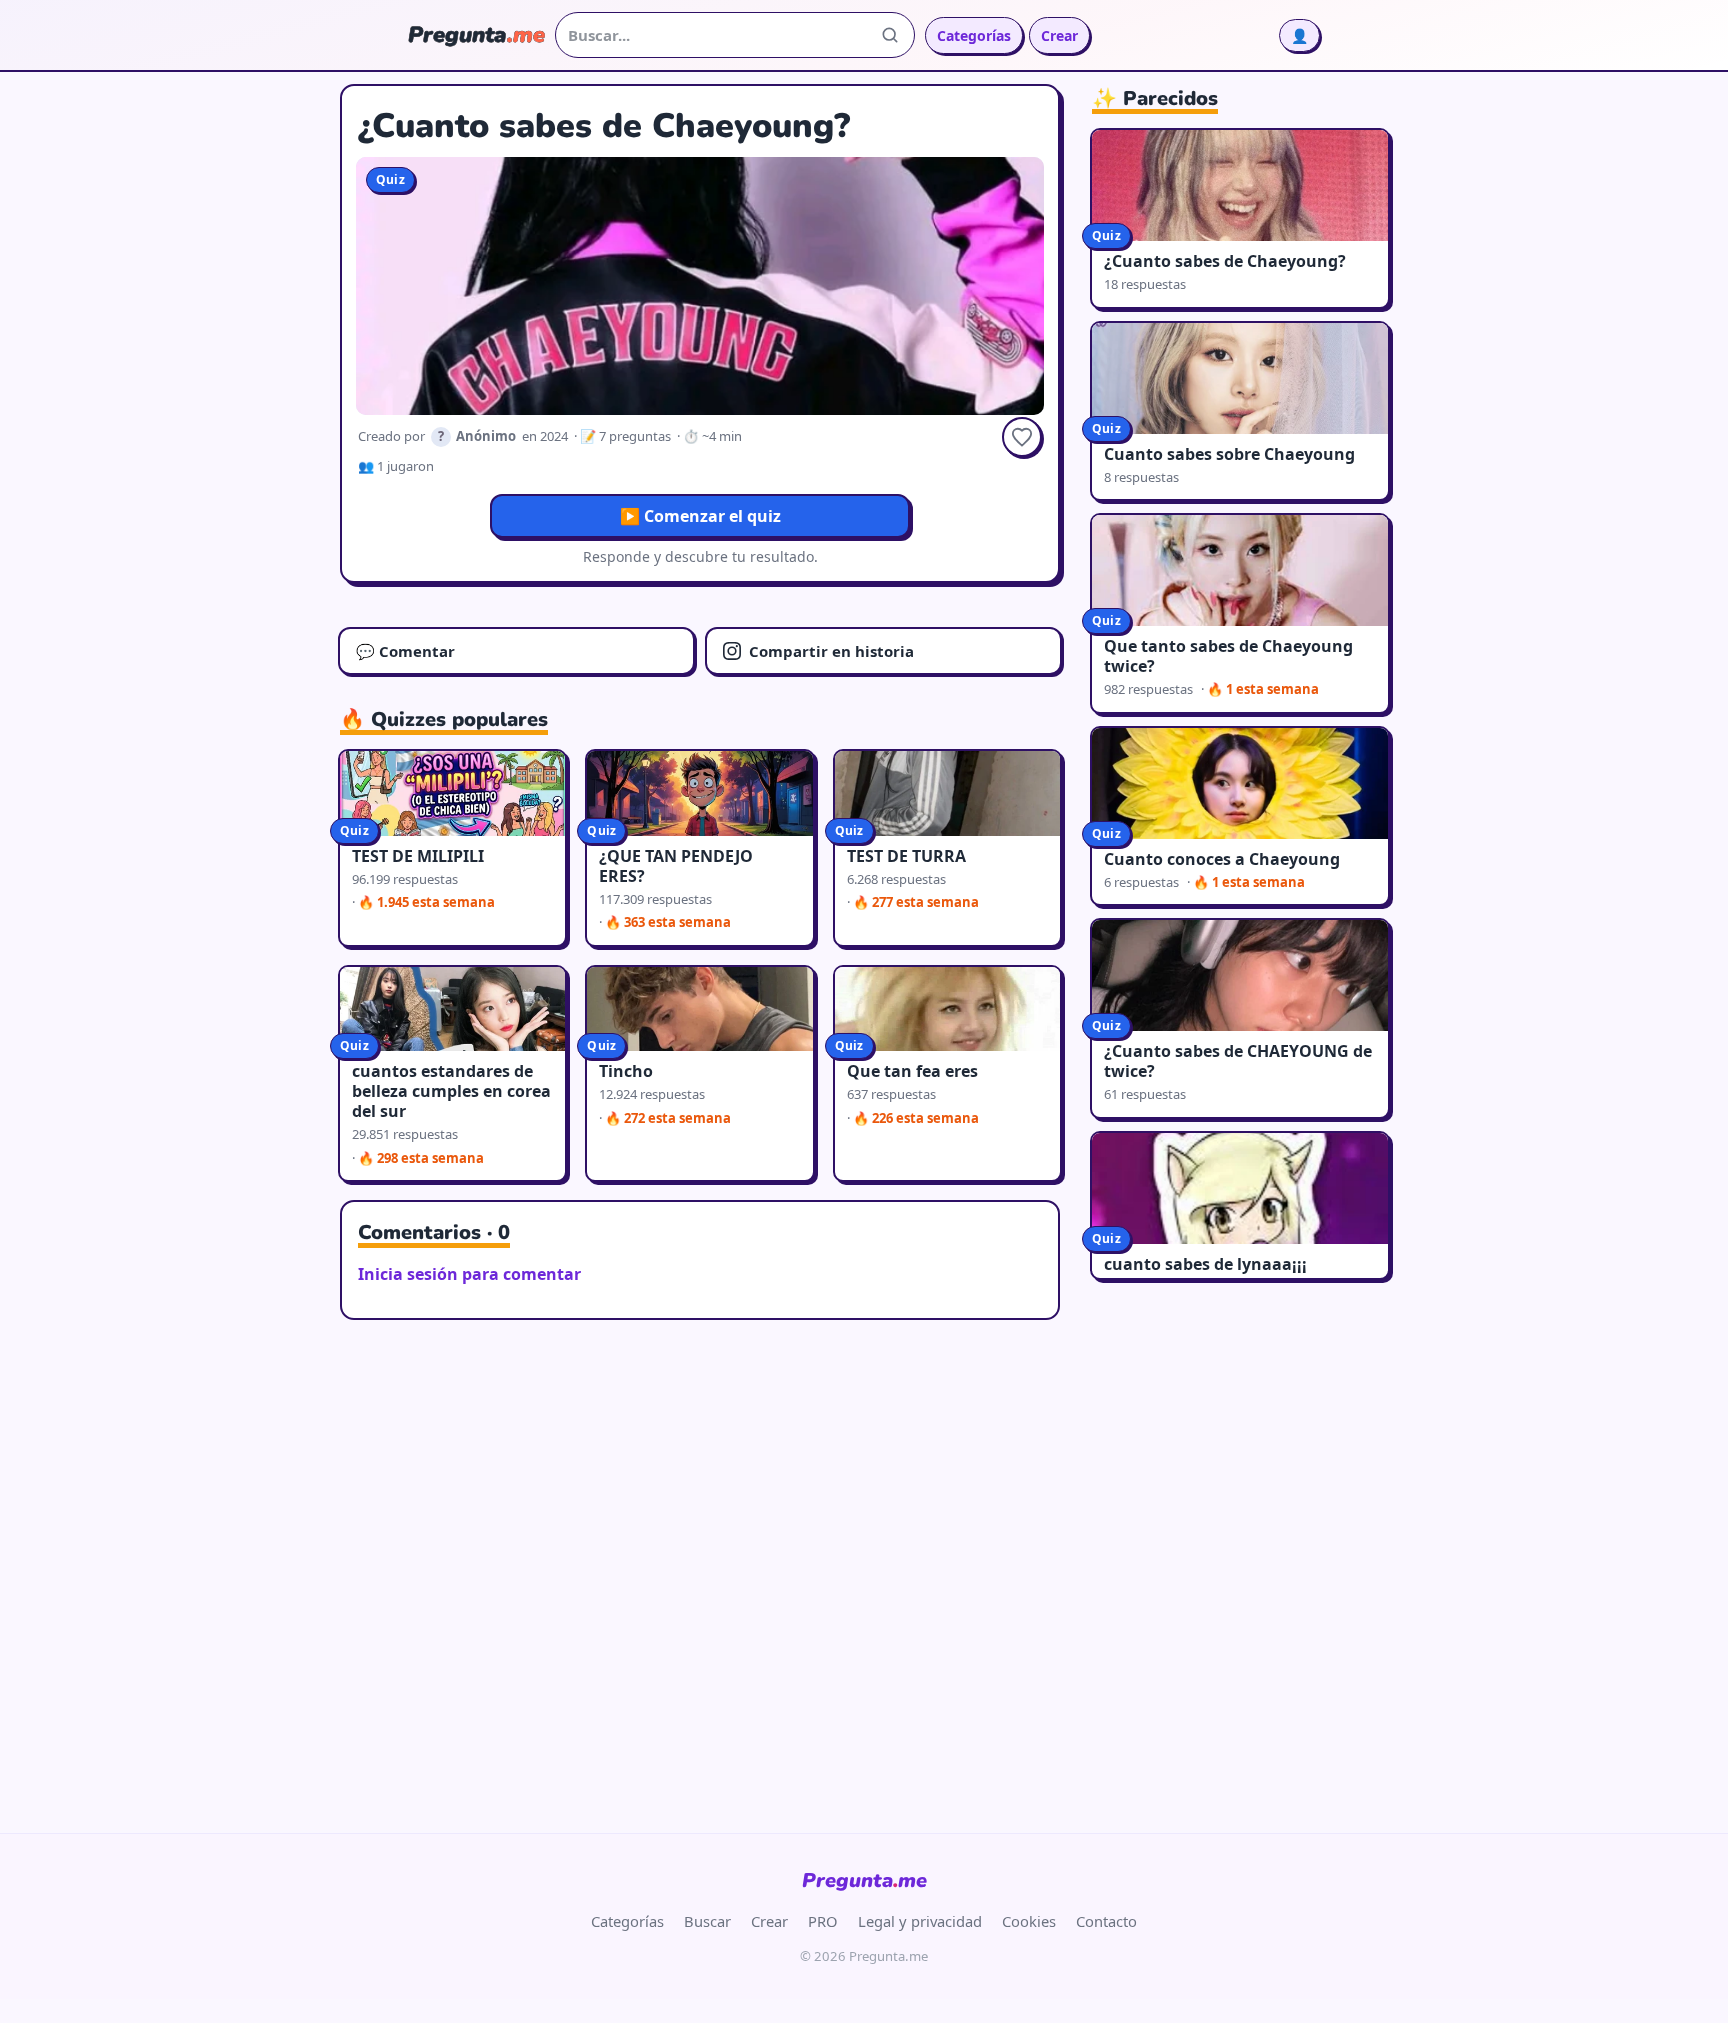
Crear (1059, 35)
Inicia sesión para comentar (469, 1274)
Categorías (974, 35)
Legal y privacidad (920, 1921)
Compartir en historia (831, 651)
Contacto (1106, 1921)
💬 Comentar (405, 651)
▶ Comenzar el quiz (700, 516)
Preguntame (864, 1880)
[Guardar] (1022, 437)
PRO (823, 1921)
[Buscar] (890, 35)
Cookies (1029, 1921)
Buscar (707, 1921)
